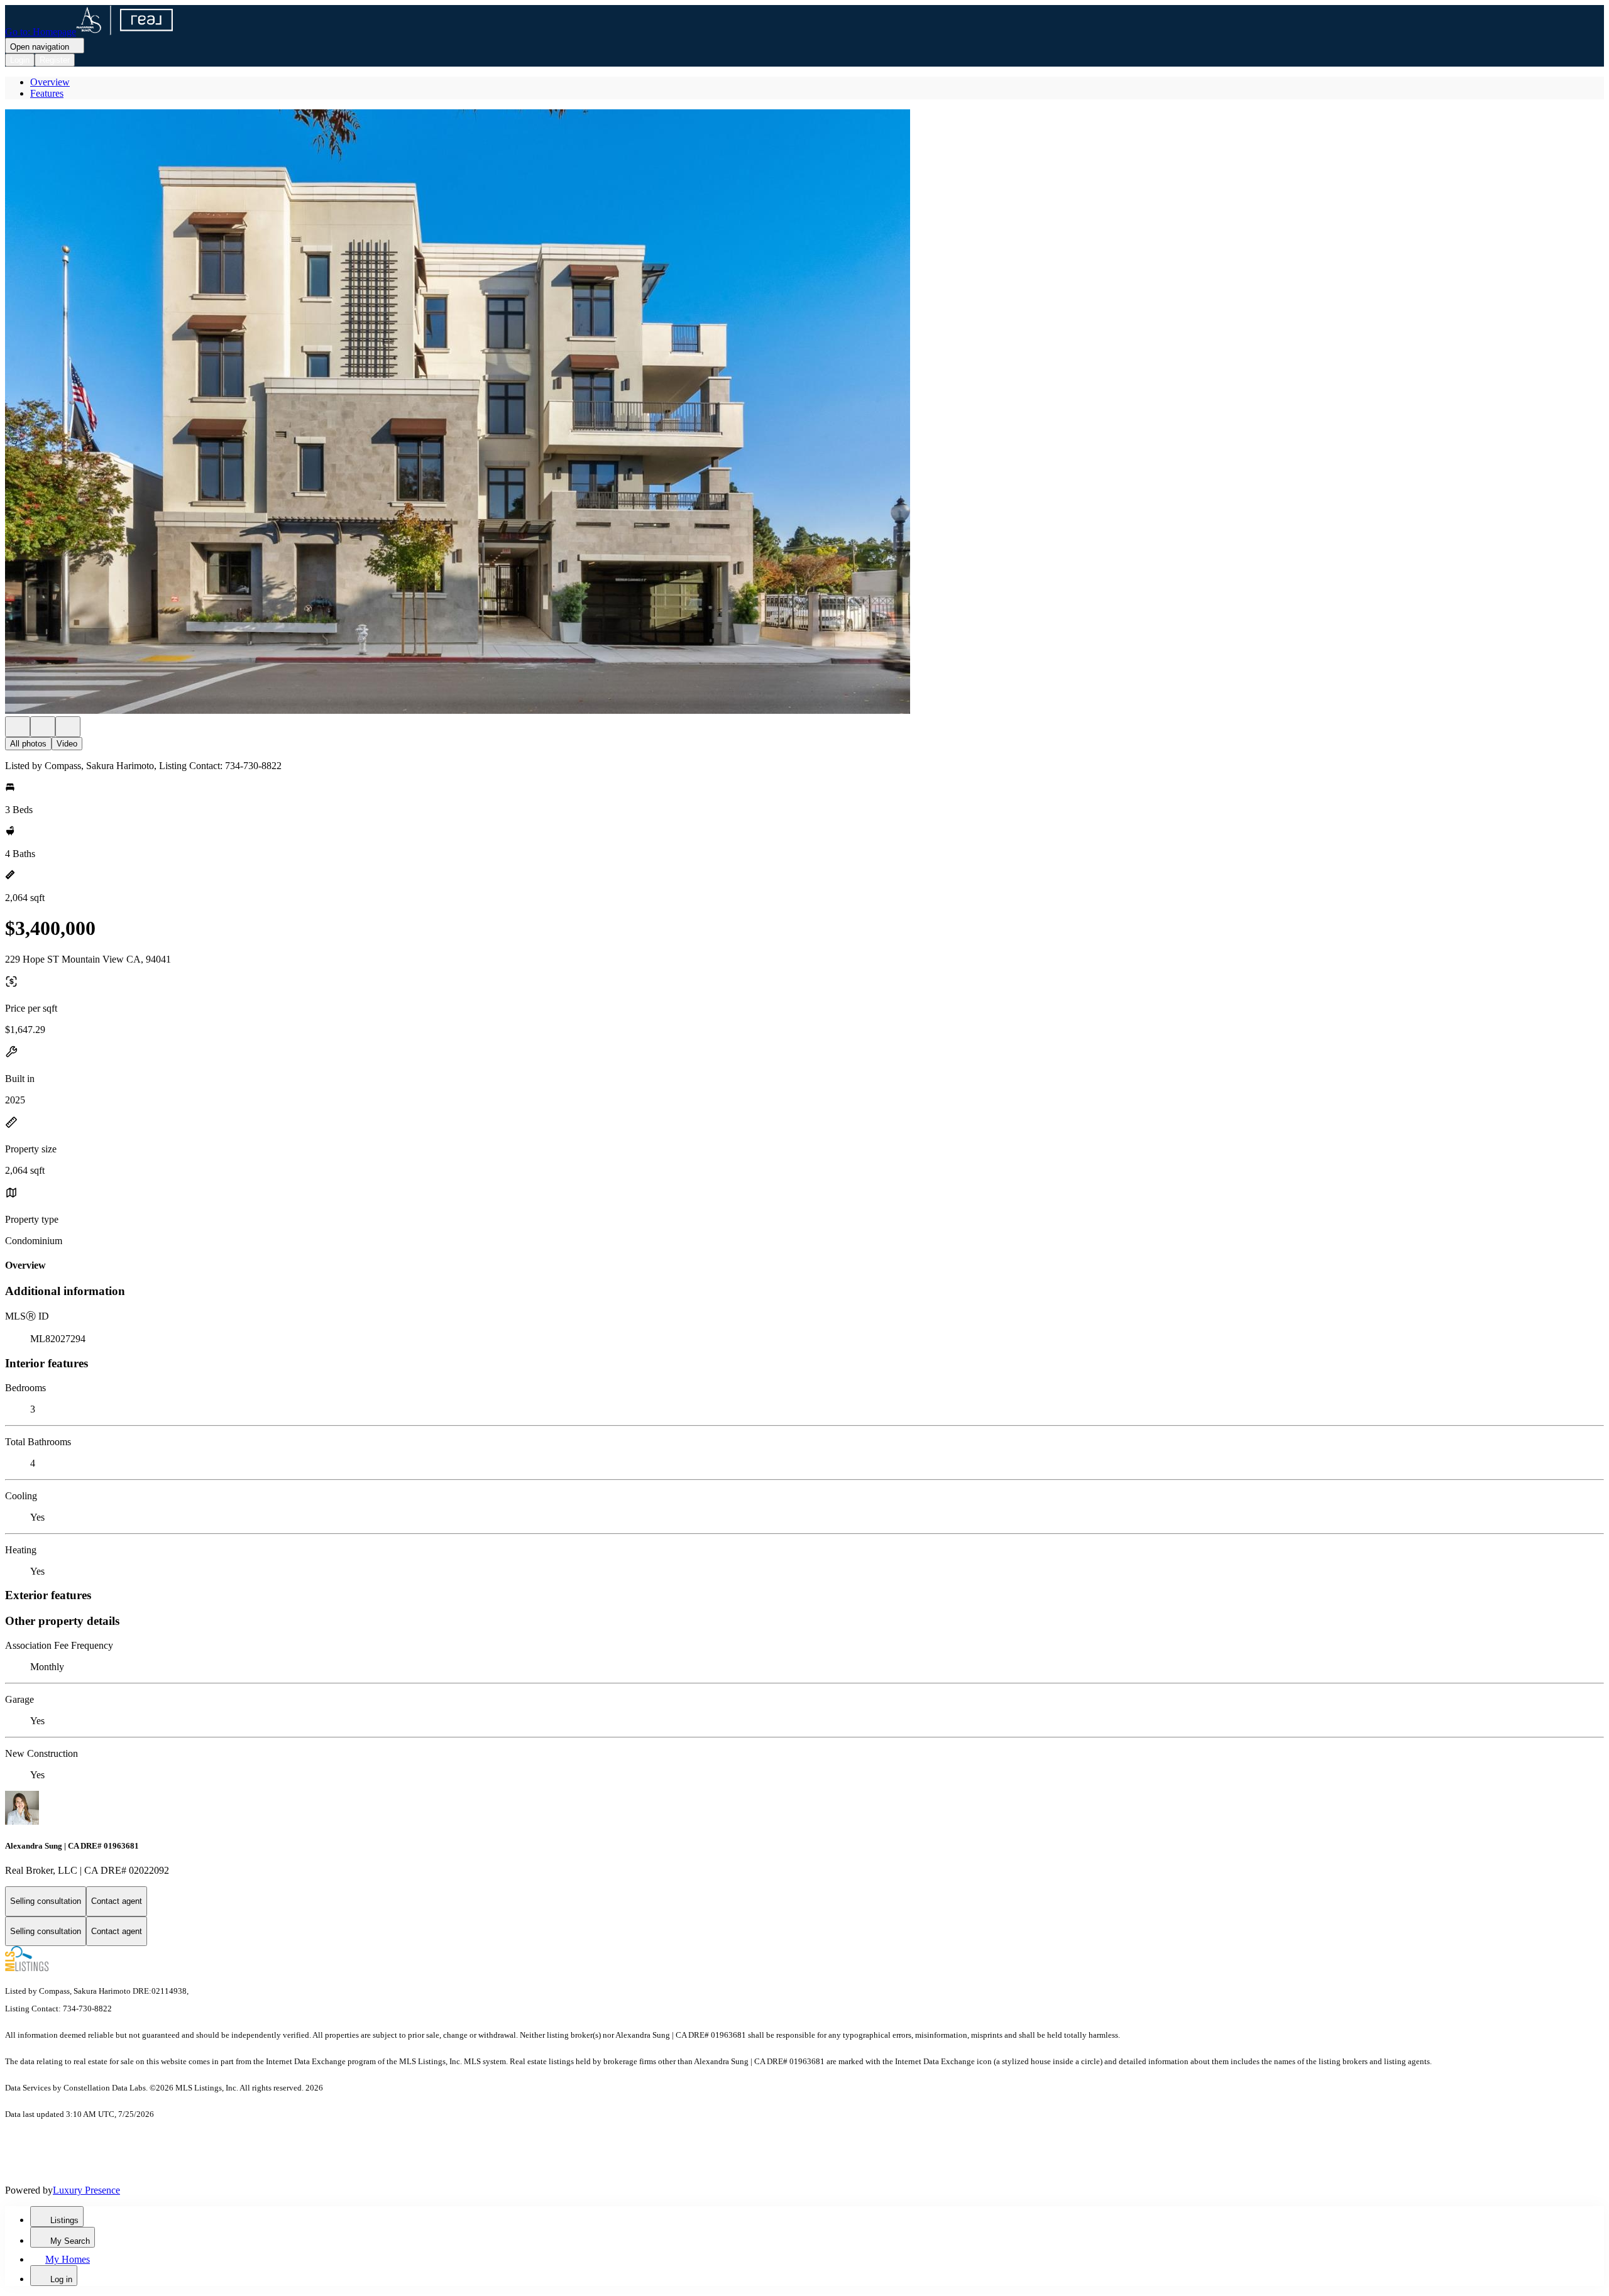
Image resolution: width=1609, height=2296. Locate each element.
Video (67, 744)
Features (47, 93)
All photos (28, 744)
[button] (804, 413)
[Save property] (43, 727)
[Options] (18, 727)
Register (55, 60)
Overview (50, 82)
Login (20, 60)
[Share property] (68, 727)
